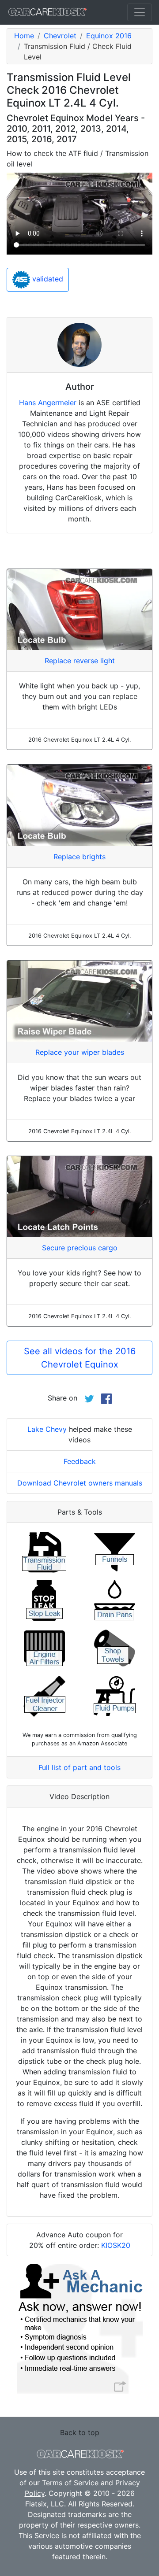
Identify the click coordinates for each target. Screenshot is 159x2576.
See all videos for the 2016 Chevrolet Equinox (80, 1358)
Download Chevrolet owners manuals (80, 1483)
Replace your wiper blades (80, 1052)
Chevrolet (60, 36)
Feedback (80, 1461)
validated (47, 279)
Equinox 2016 (109, 36)
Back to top (80, 2432)
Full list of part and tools (79, 1767)
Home (24, 36)
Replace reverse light (80, 661)
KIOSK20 (116, 2245)
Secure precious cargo (80, 1248)
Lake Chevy (47, 1429)
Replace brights (79, 857)
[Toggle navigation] (140, 12)
